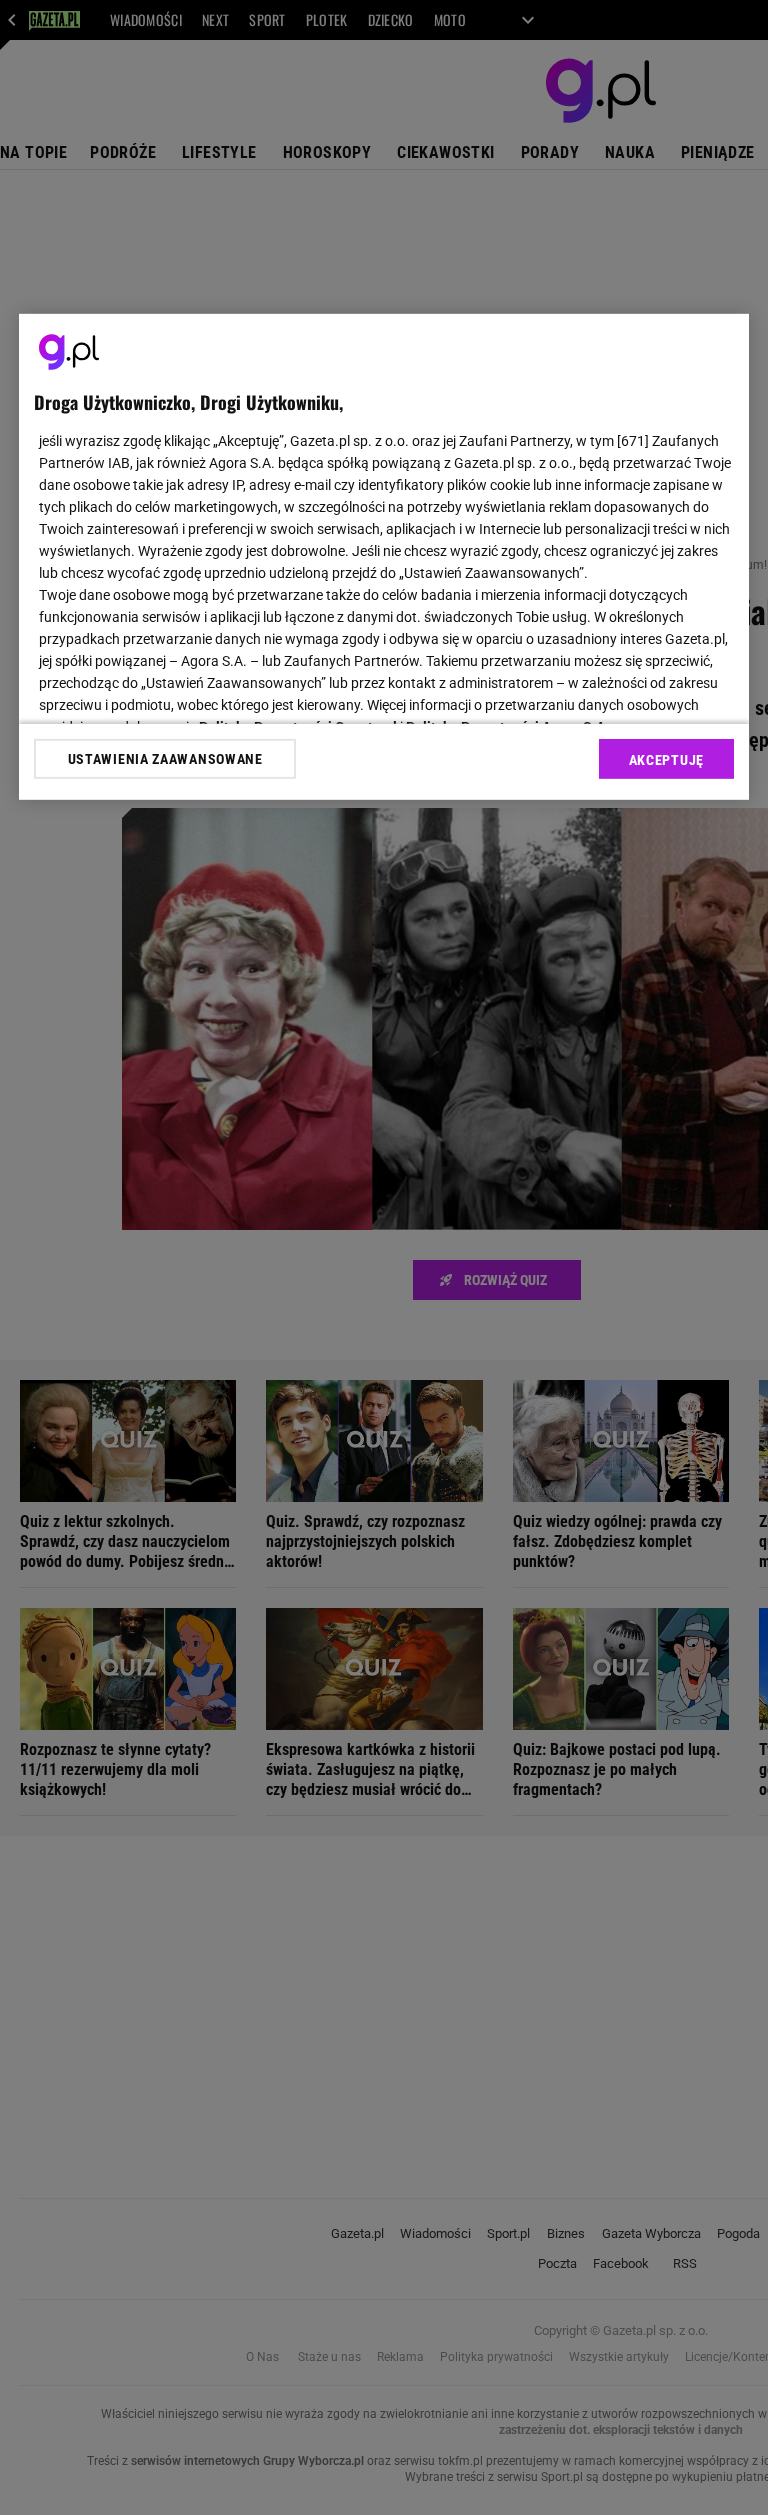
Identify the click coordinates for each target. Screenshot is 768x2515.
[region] (384, 557)
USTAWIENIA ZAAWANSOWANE (165, 759)
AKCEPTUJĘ (666, 760)
